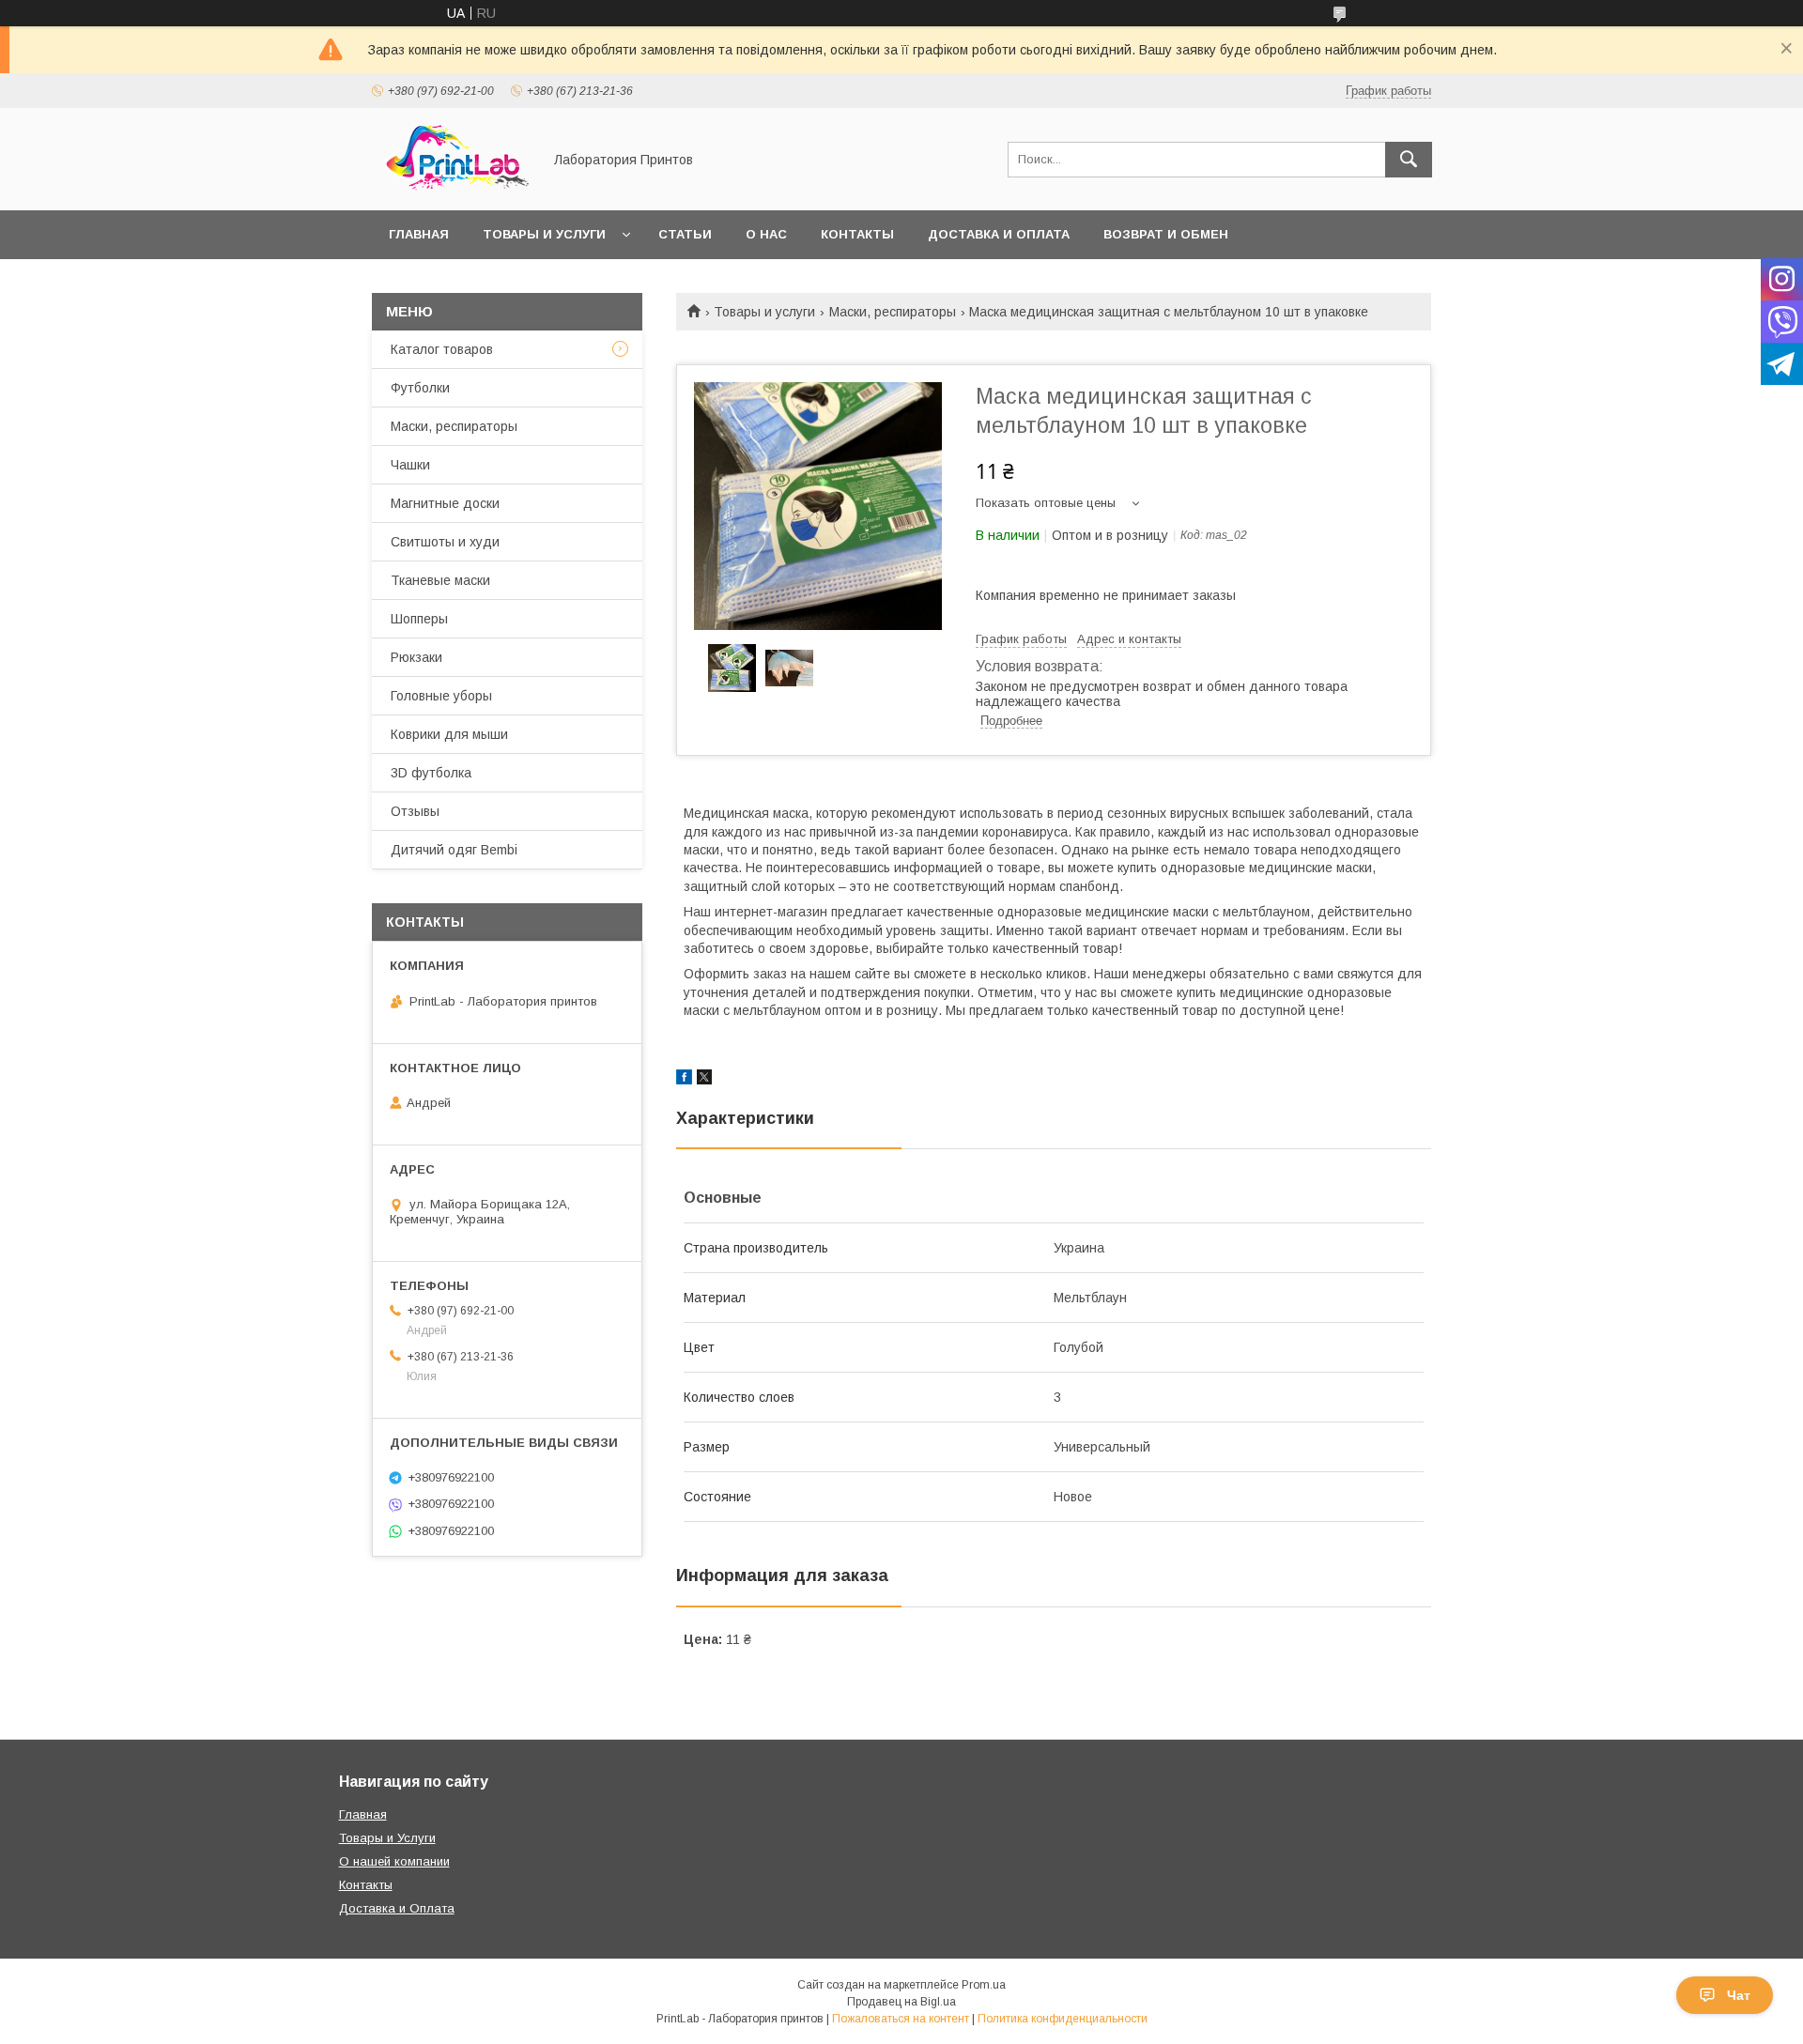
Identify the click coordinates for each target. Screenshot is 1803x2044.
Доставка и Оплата (397, 1908)
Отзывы (415, 811)
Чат (1739, 1995)
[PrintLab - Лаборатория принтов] (452, 186)
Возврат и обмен (1166, 234)
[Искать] (1409, 160)
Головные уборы (441, 696)
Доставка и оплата (999, 234)
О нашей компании (394, 1861)
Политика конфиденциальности (1063, 2019)
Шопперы (419, 619)
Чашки (410, 465)
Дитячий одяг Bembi (454, 850)
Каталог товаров (442, 349)
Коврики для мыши (449, 734)
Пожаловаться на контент (901, 2019)
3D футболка (431, 773)
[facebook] (684, 1080)
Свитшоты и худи (445, 542)
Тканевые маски (440, 580)
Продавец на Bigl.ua (901, 2002)
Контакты (857, 234)
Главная (419, 234)
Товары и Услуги (387, 1838)
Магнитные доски (445, 503)
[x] (704, 1080)
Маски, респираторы (893, 312)
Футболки (420, 388)
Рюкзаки (416, 657)
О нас (766, 234)
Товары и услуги (544, 234)
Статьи (685, 234)
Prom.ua (984, 1985)
